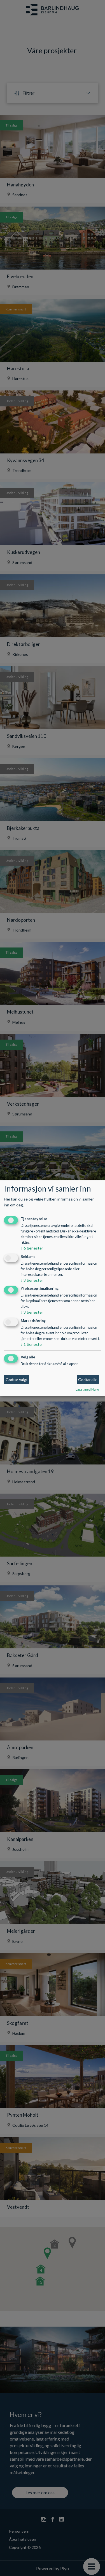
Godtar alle (88, 1380)
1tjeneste (31, 1345)
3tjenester (32, 1280)
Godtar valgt (17, 1380)
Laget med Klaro (87, 1389)
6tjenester (32, 1248)
